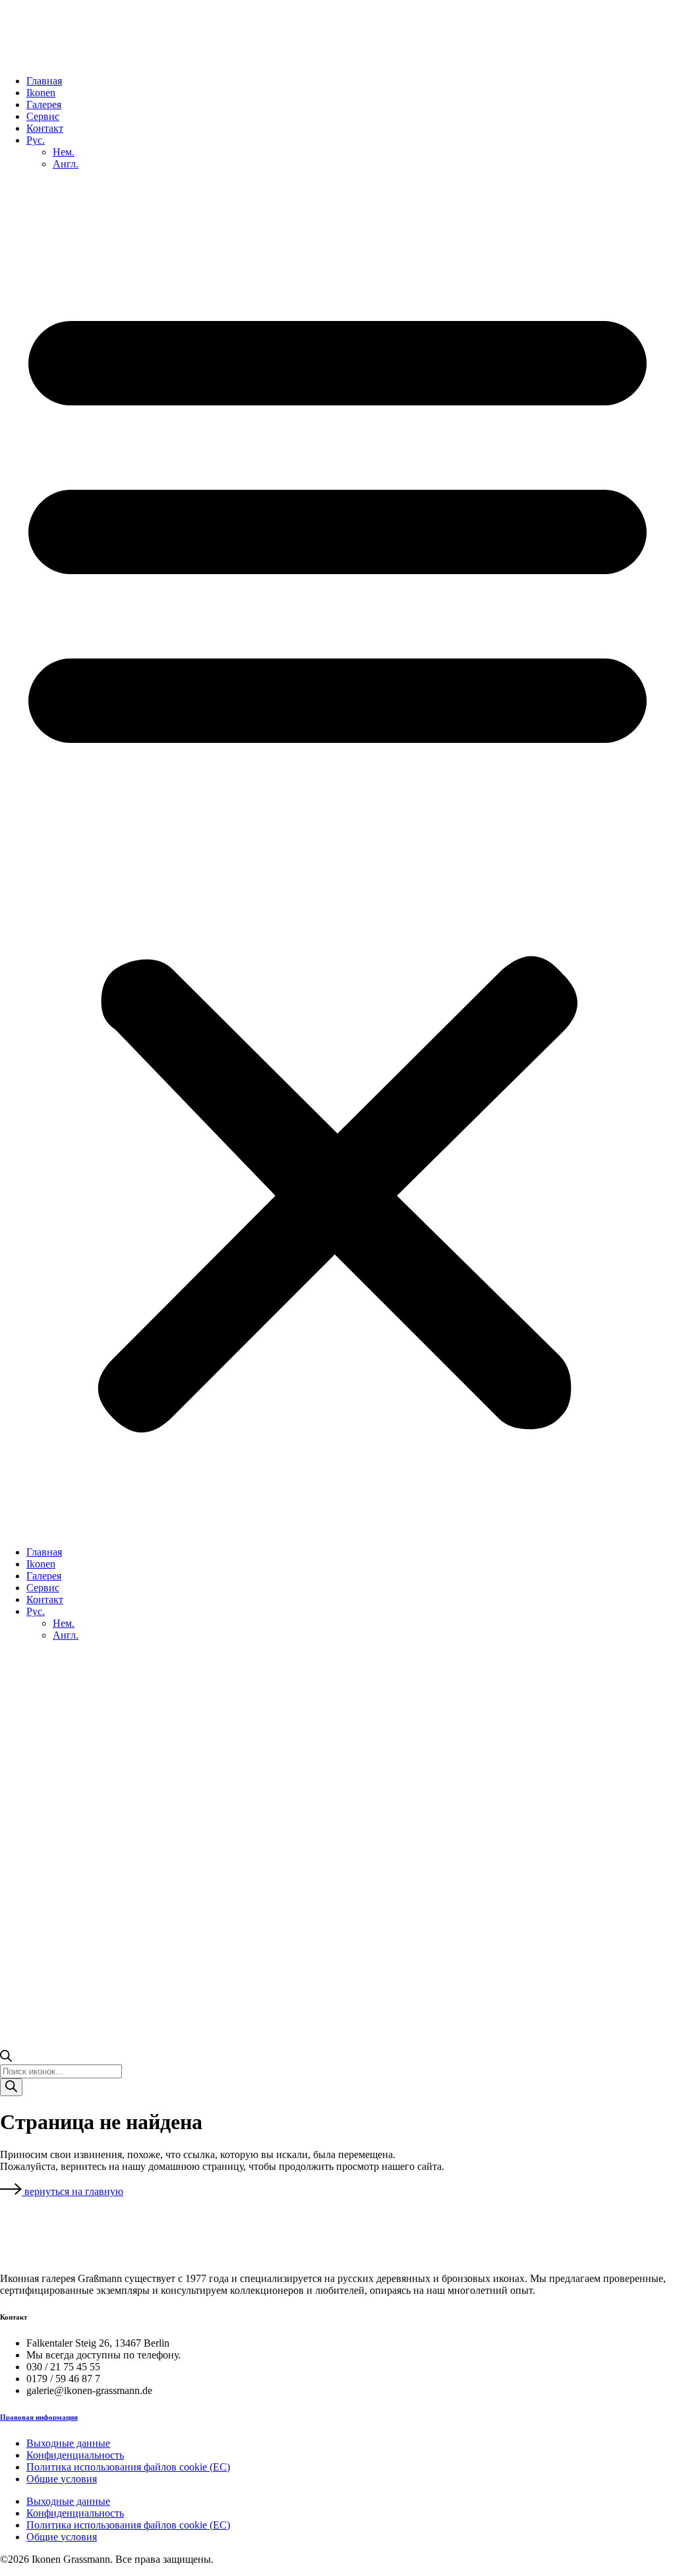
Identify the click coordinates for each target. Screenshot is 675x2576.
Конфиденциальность (75, 2455)
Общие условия (62, 2479)
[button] (337, 858)
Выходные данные (68, 2443)
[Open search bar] (6, 2058)
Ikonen (41, 93)
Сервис (43, 116)
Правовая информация (39, 2417)
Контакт (45, 128)
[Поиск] (11, 2087)
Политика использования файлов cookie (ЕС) (128, 2467)
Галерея (44, 104)
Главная (44, 81)
